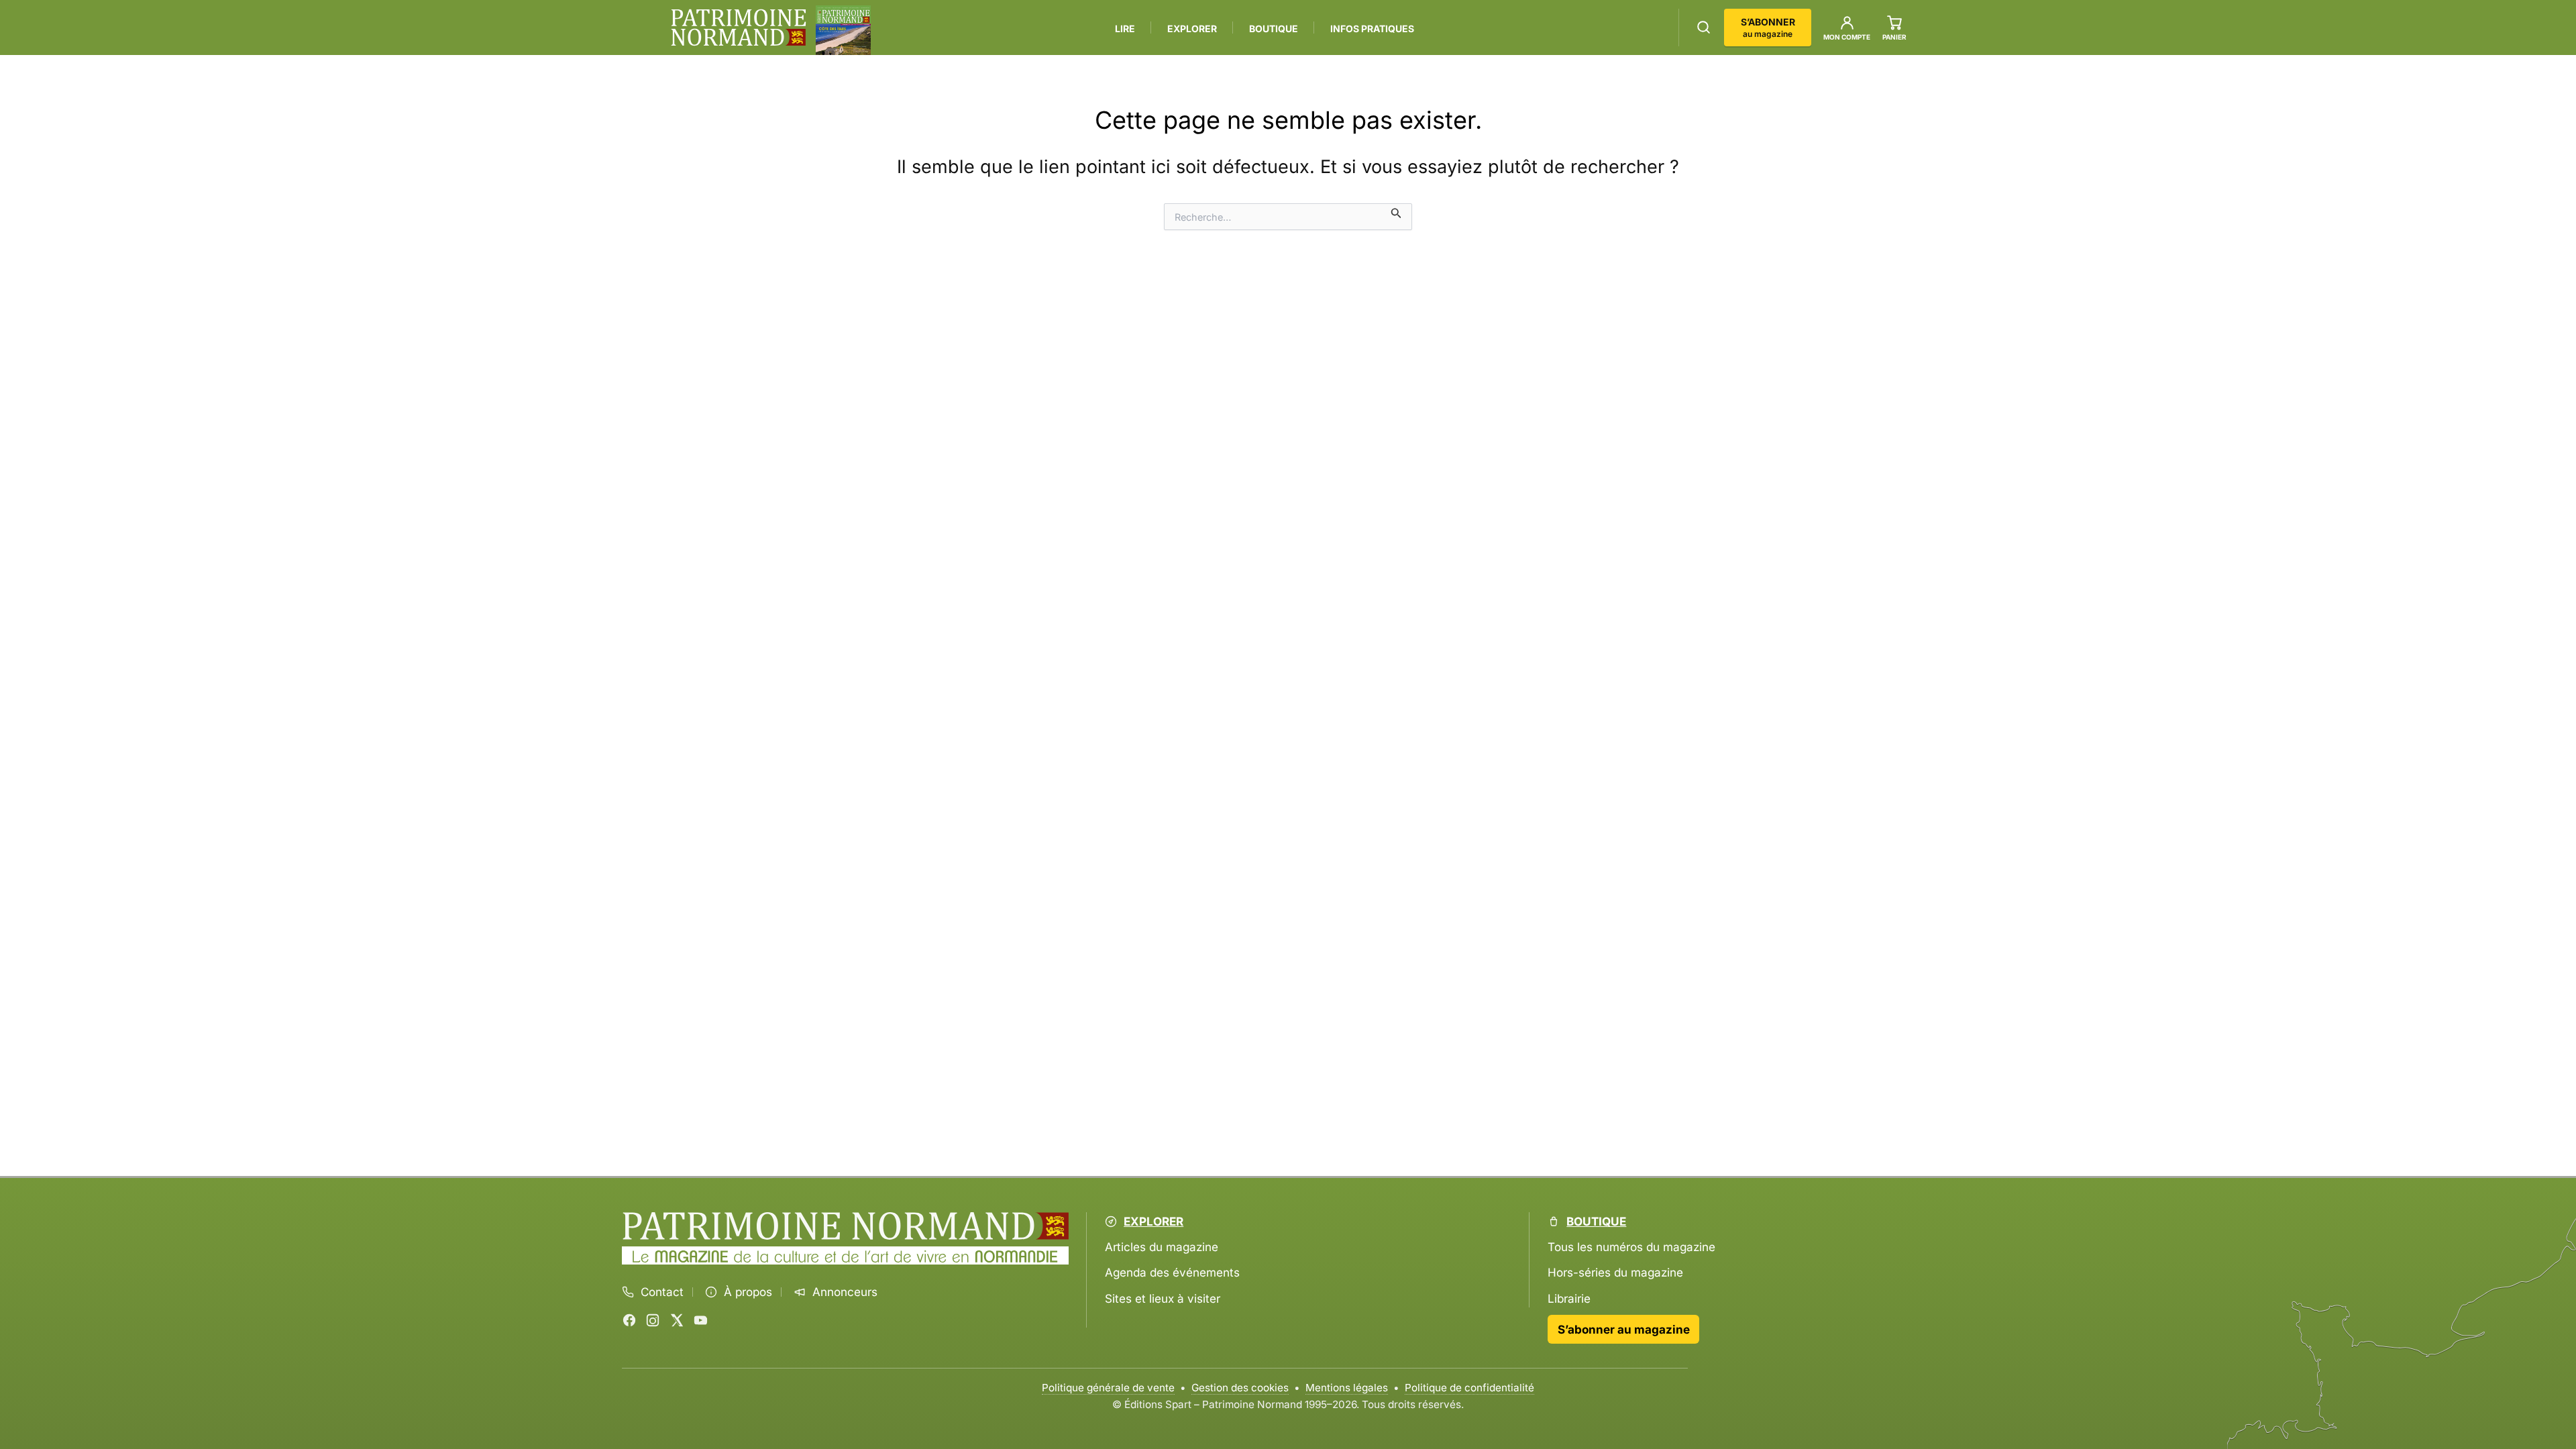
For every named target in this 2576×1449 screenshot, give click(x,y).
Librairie (1569, 1298)
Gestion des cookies (1240, 1388)
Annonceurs (845, 1292)
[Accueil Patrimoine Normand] (846, 1226)
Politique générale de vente (1108, 1388)
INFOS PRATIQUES (1372, 29)
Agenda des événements (1172, 1272)
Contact (662, 1292)
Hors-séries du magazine (1615, 1272)
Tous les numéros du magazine (1631, 1247)
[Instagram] (653, 1320)
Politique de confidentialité (1469, 1388)
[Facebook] (629, 1320)
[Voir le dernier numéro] (843, 30)
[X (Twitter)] (677, 1320)
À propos (748, 1292)
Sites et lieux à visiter (1163, 1298)
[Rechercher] (1704, 27)
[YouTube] (700, 1320)
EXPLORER (1192, 29)
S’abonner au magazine (1624, 1329)
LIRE (1125, 29)
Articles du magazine (1162, 1247)
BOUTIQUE (1274, 29)
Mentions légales (1347, 1388)
